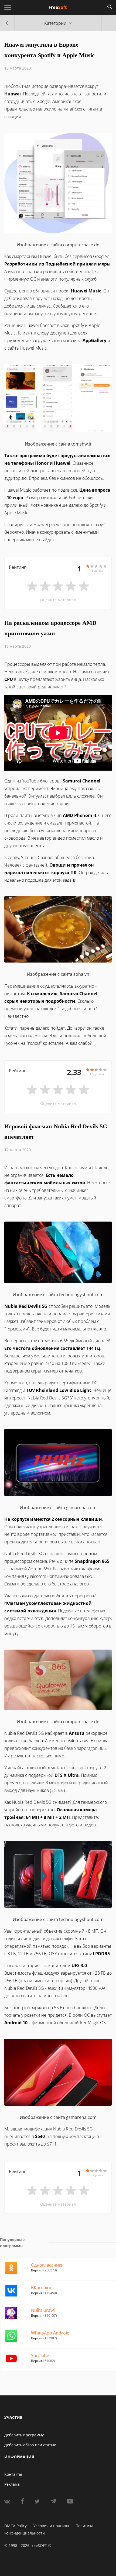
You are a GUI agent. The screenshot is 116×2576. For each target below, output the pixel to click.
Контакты (13, 2474)
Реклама (12, 2484)
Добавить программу (24, 2435)
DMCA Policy (16, 2526)
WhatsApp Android (50, 2333)
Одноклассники (47, 2265)
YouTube (40, 2356)
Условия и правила (51, 2526)
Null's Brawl (43, 2310)
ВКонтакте (42, 2288)
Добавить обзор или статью (30, 2445)
